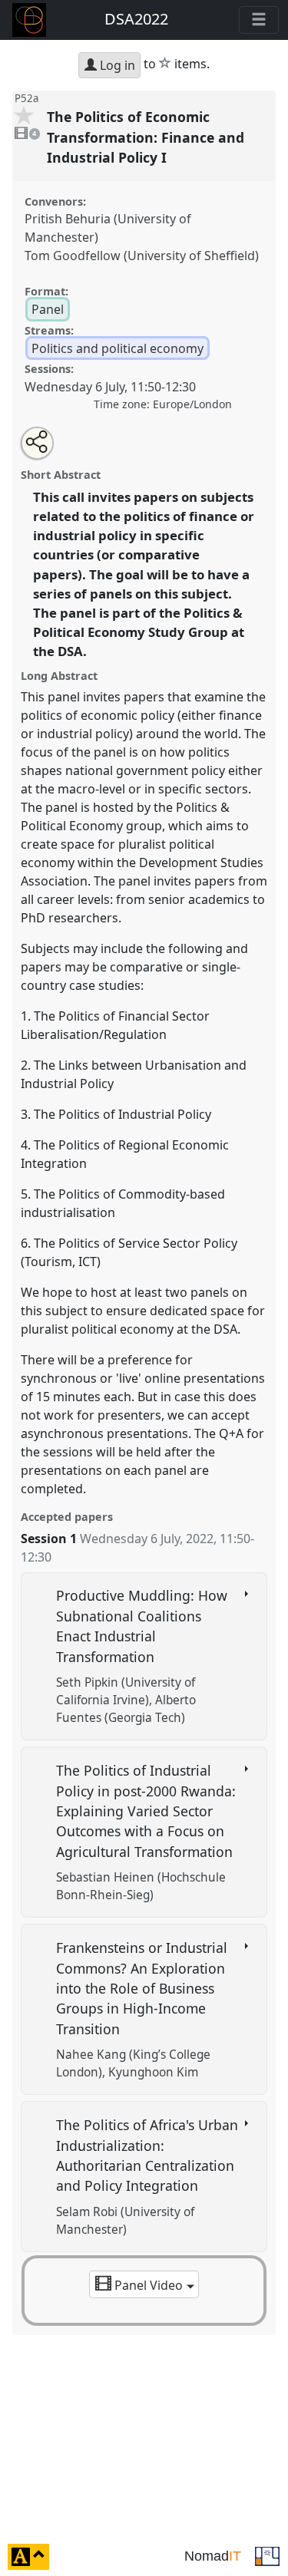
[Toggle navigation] (259, 20)
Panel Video (149, 2285)
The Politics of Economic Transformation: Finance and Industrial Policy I (146, 137)
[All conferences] (267, 2555)
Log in (116, 65)
